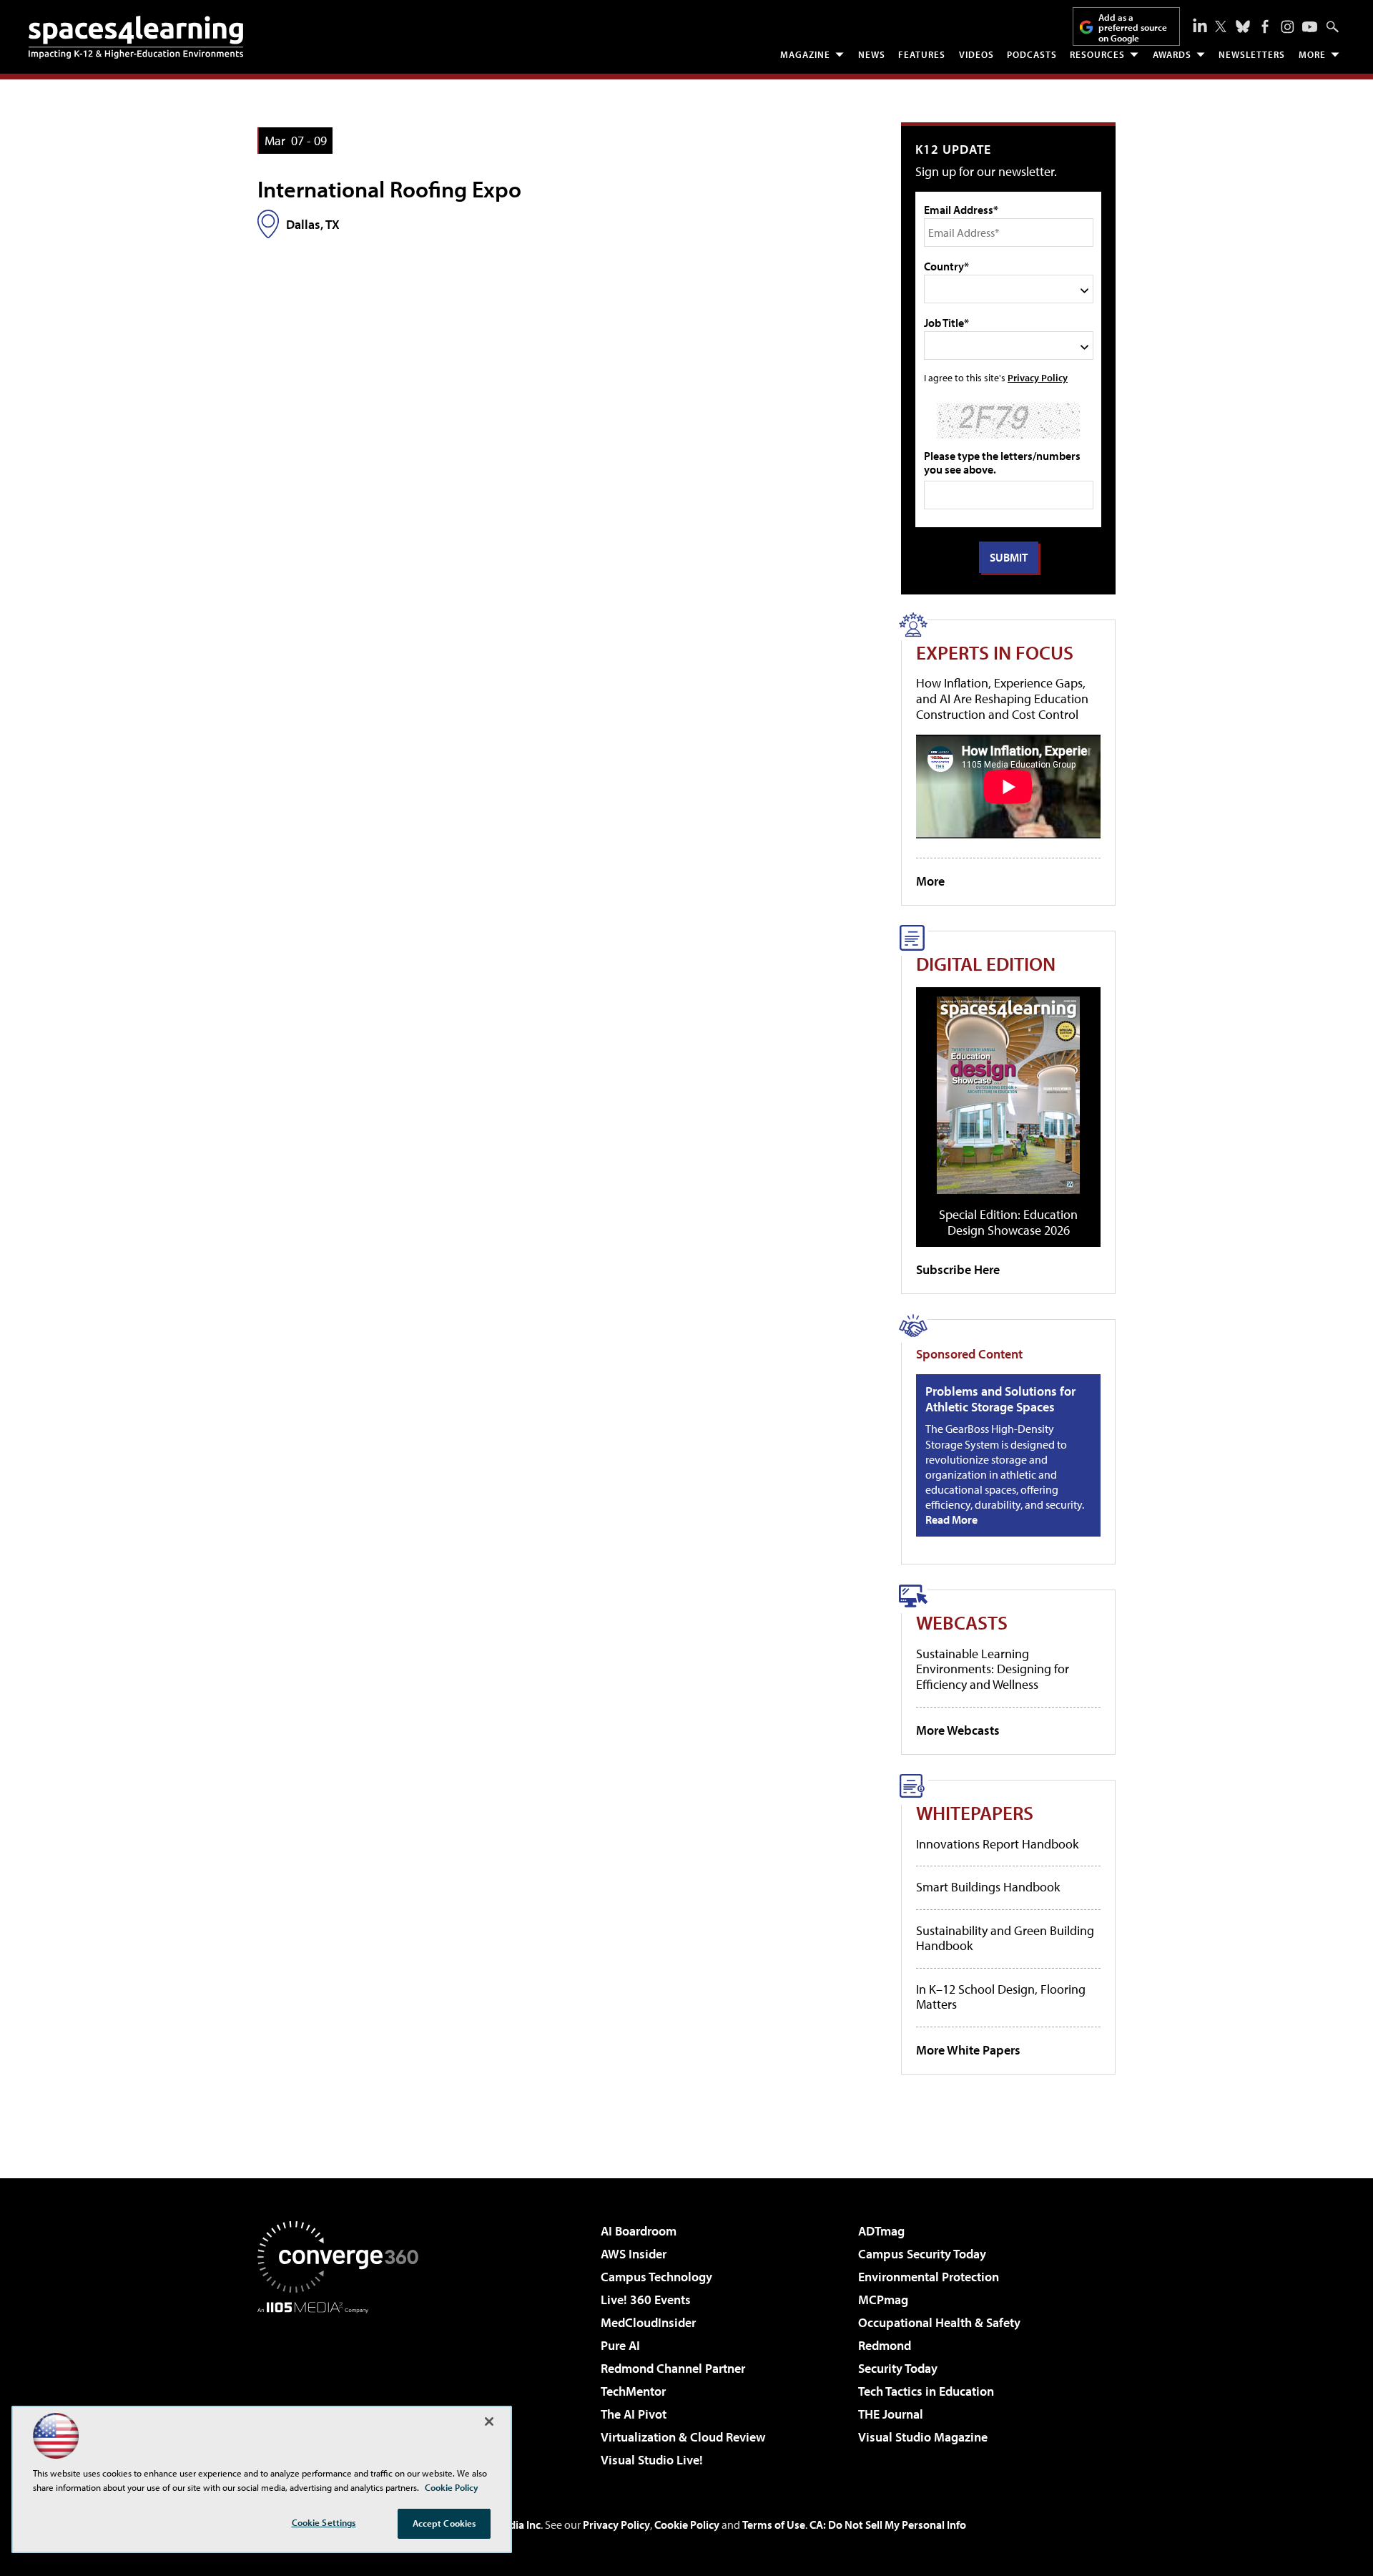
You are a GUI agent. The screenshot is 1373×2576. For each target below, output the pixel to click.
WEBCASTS (962, 1622)
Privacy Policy (1038, 377)
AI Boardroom (639, 2231)
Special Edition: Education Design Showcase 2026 (1008, 1222)
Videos (976, 54)
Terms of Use (774, 2524)
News (872, 54)
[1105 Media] (343, 2386)
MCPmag (883, 2300)
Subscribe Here (958, 1269)
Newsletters (1252, 54)
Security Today (898, 2368)
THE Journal (891, 2414)
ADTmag (881, 2231)
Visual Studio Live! (652, 2460)
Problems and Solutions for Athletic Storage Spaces (1000, 1399)
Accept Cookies (444, 2523)
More (1312, 54)
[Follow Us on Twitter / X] (1221, 26)
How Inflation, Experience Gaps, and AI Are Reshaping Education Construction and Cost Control (1002, 698)
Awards (1172, 54)
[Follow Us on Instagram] (1288, 27)
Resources (1097, 54)
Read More (951, 1519)
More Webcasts (958, 1730)
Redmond (885, 2345)
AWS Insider (634, 2254)
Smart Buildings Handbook (988, 1887)
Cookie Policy (687, 2524)
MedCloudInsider (648, 2322)
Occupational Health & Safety (939, 2322)
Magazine (805, 54)
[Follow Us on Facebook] (1265, 26)
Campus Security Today (922, 2254)
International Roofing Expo (389, 189)
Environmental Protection (929, 2277)
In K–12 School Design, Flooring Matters (1001, 1997)
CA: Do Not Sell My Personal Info (888, 2524)
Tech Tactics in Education (926, 2391)
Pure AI (620, 2345)
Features (922, 54)
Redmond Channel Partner (673, 2368)
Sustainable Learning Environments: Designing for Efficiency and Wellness (993, 1669)
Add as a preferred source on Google (1133, 28)
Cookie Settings (324, 2522)
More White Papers (968, 2050)
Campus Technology (656, 2277)
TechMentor (633, 2391)
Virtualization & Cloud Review (683, 2437)
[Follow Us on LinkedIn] (1200, 25)
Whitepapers (975, 1812)
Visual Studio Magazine (923, 2437)
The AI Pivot (634, 2414)
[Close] (489, 2421)
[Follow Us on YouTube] (1310, 27)
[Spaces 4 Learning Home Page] (136, 37)
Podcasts (1032, 54)
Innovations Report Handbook (997, 1844)
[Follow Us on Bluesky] (1243, 26)
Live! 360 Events (646, 2300)
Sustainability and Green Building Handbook (1005, 1938)
